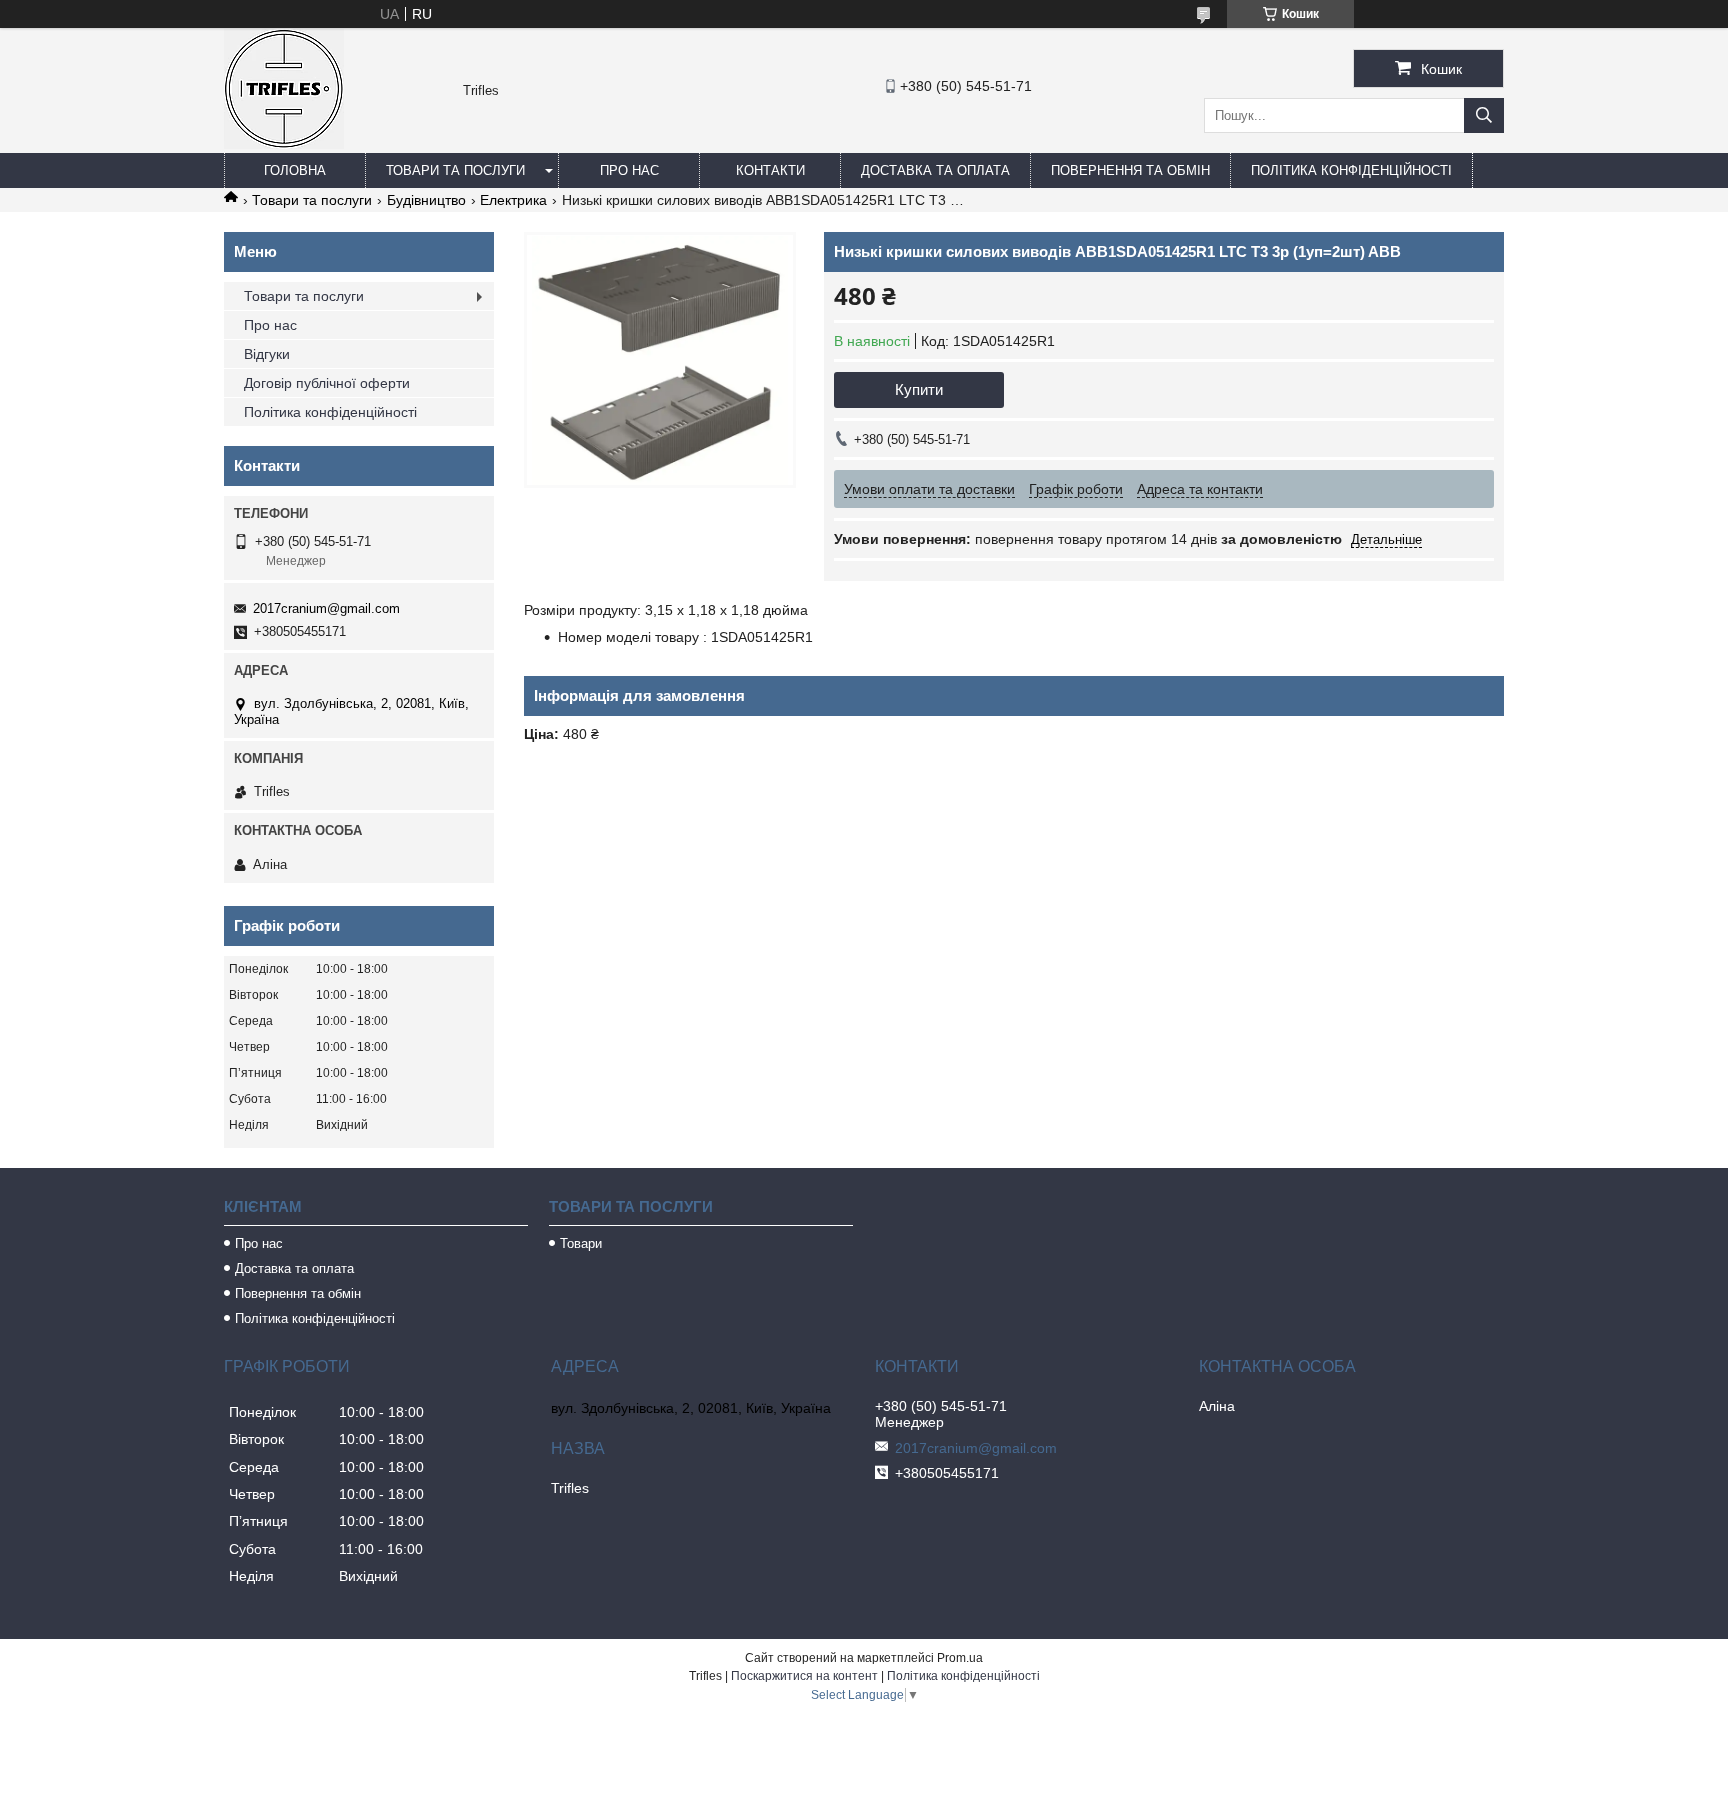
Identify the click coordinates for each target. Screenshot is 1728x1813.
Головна (295, 170)
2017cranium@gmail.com (326, 608)
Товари (581, 1243)
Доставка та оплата (935, 170)
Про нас (629, 170)
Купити (919, 389)
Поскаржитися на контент (804, 1676)
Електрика (513, 200)
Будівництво (426, 200)
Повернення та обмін (1130, 170)
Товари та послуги (455, 170)
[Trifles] (284, 144)
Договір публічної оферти (327, 383)
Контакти (770, 170)
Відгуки (267, 354)
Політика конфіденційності (1351, 170)
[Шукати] (1484, 115)
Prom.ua (960, 1658)
